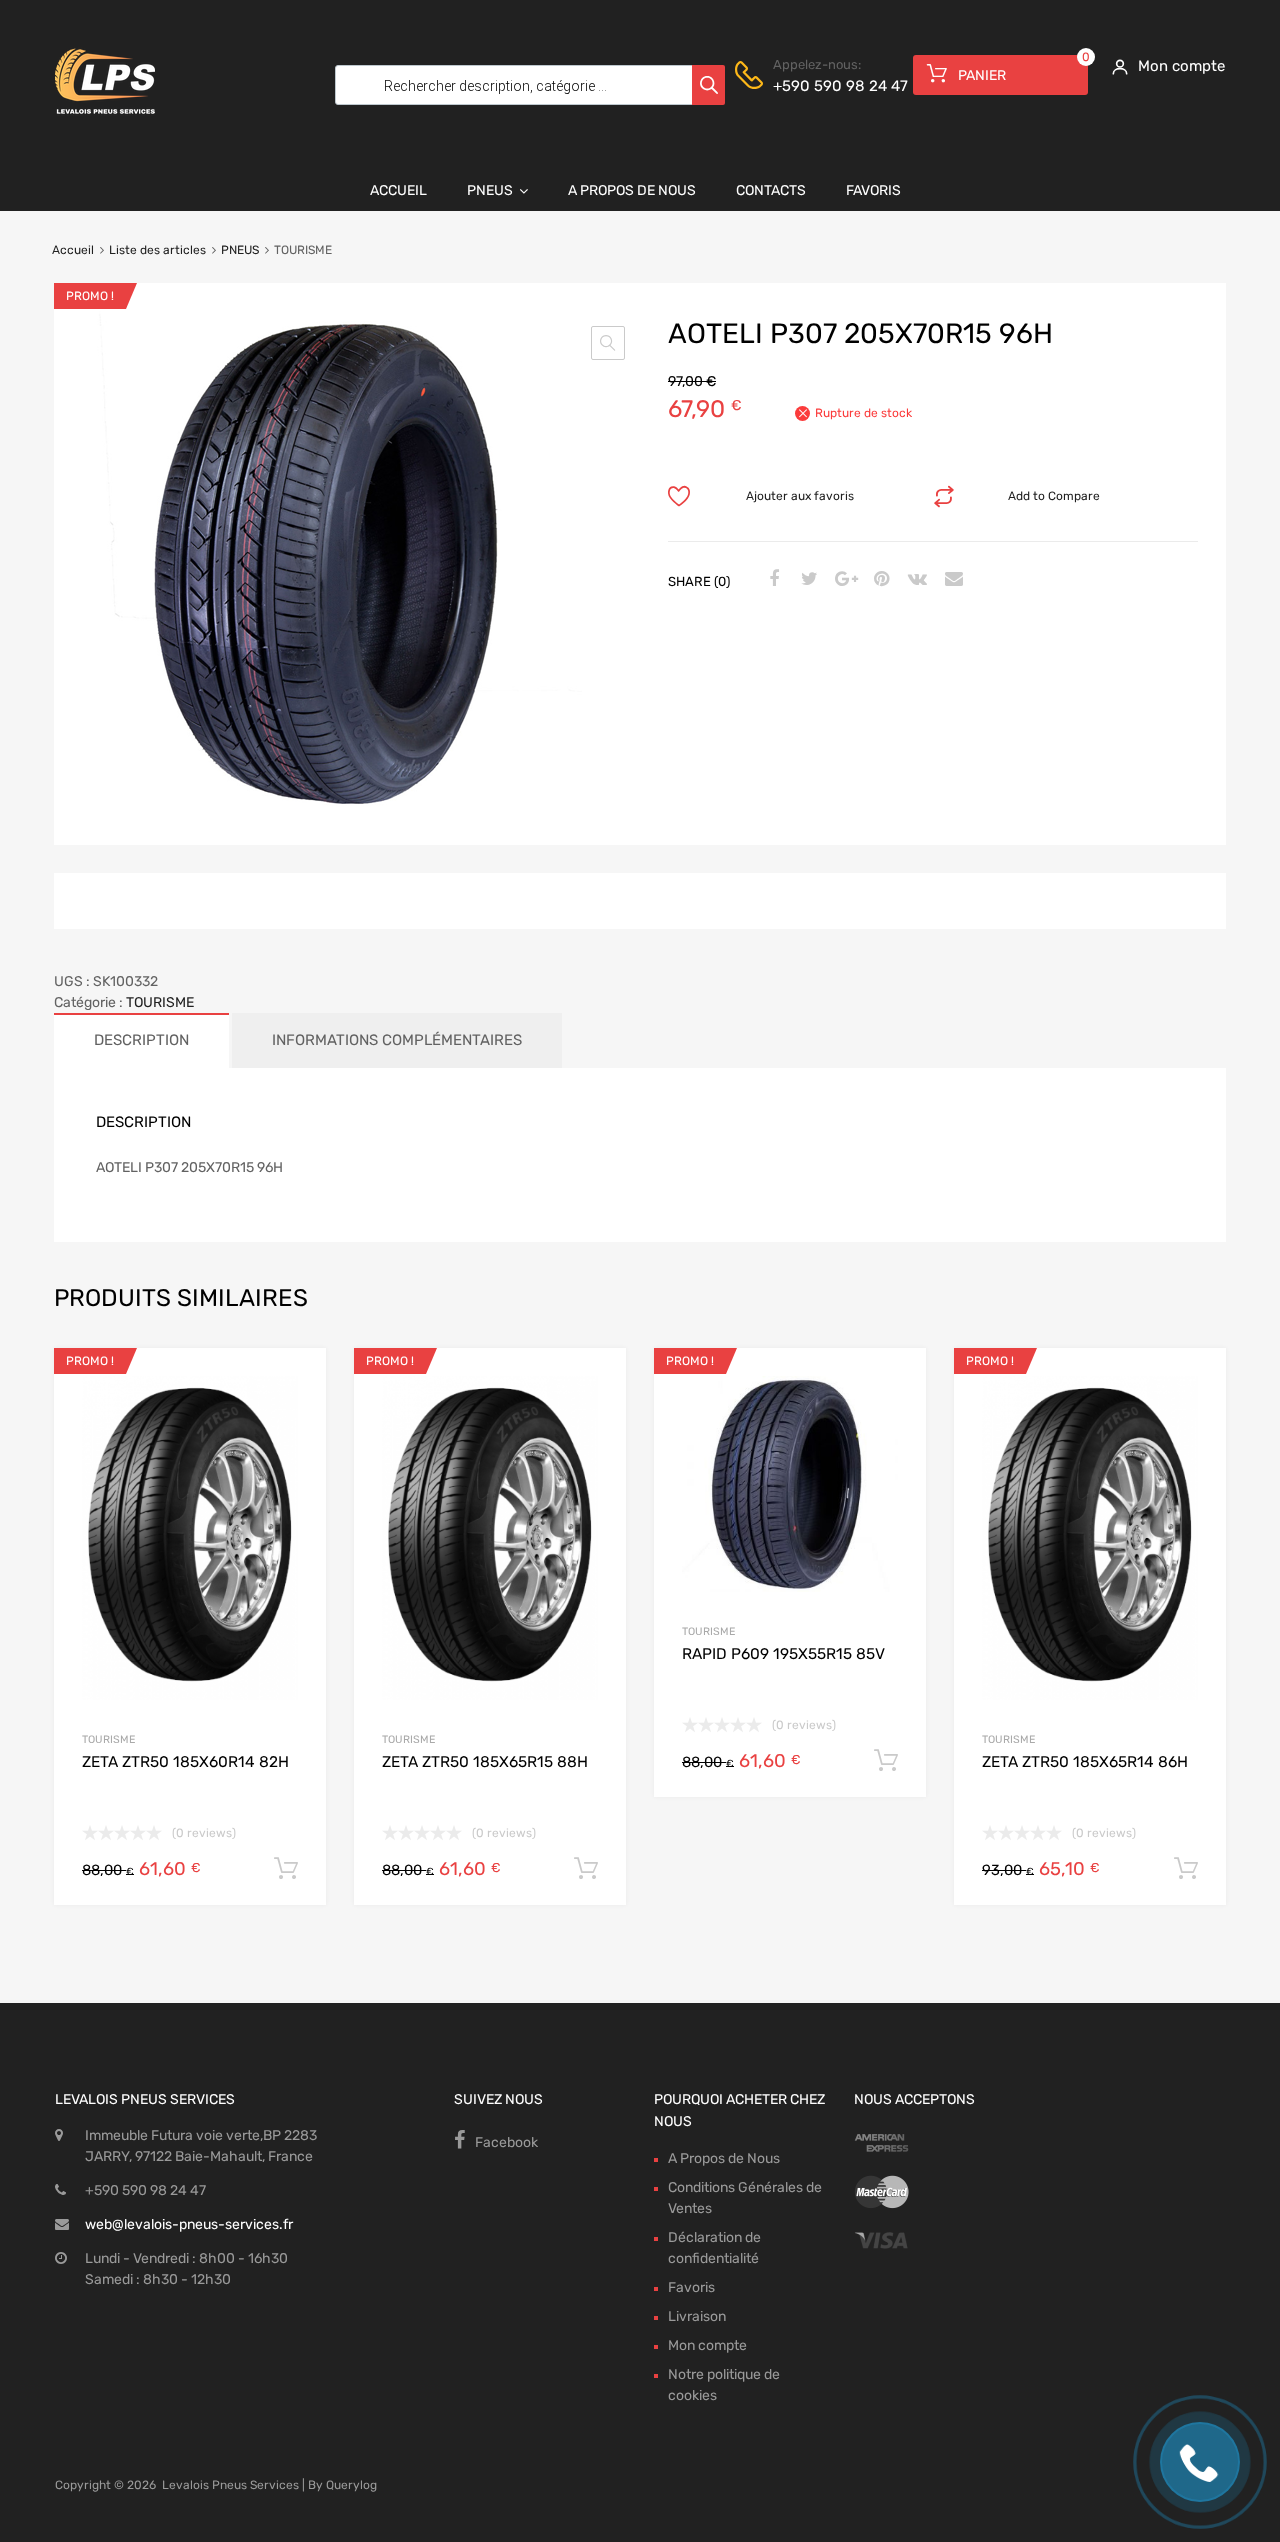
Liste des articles (157, 250)
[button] (608, 343)
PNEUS (240, 250)
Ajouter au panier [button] (286, 1869)
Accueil (398, 190)
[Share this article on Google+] (843, 580)
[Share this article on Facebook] (771, 580)
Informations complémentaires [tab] (397, 1040)
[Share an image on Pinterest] (879, 580)
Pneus (490, 190)
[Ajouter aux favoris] (293, 1385)
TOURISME (160, 1002)
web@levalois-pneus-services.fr (189, 2224)
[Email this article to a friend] (951, 580)
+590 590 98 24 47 (822, 86)
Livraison (697, 2316)
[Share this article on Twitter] (807, 580)
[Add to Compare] (293, 1418)
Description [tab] (141, 1040)
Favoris (873, 190)
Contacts (771, 190)
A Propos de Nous (632, 190)
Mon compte (707, 2345)
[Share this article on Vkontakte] (915, 580)
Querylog (351, 2485)
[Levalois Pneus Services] (105, 127)
